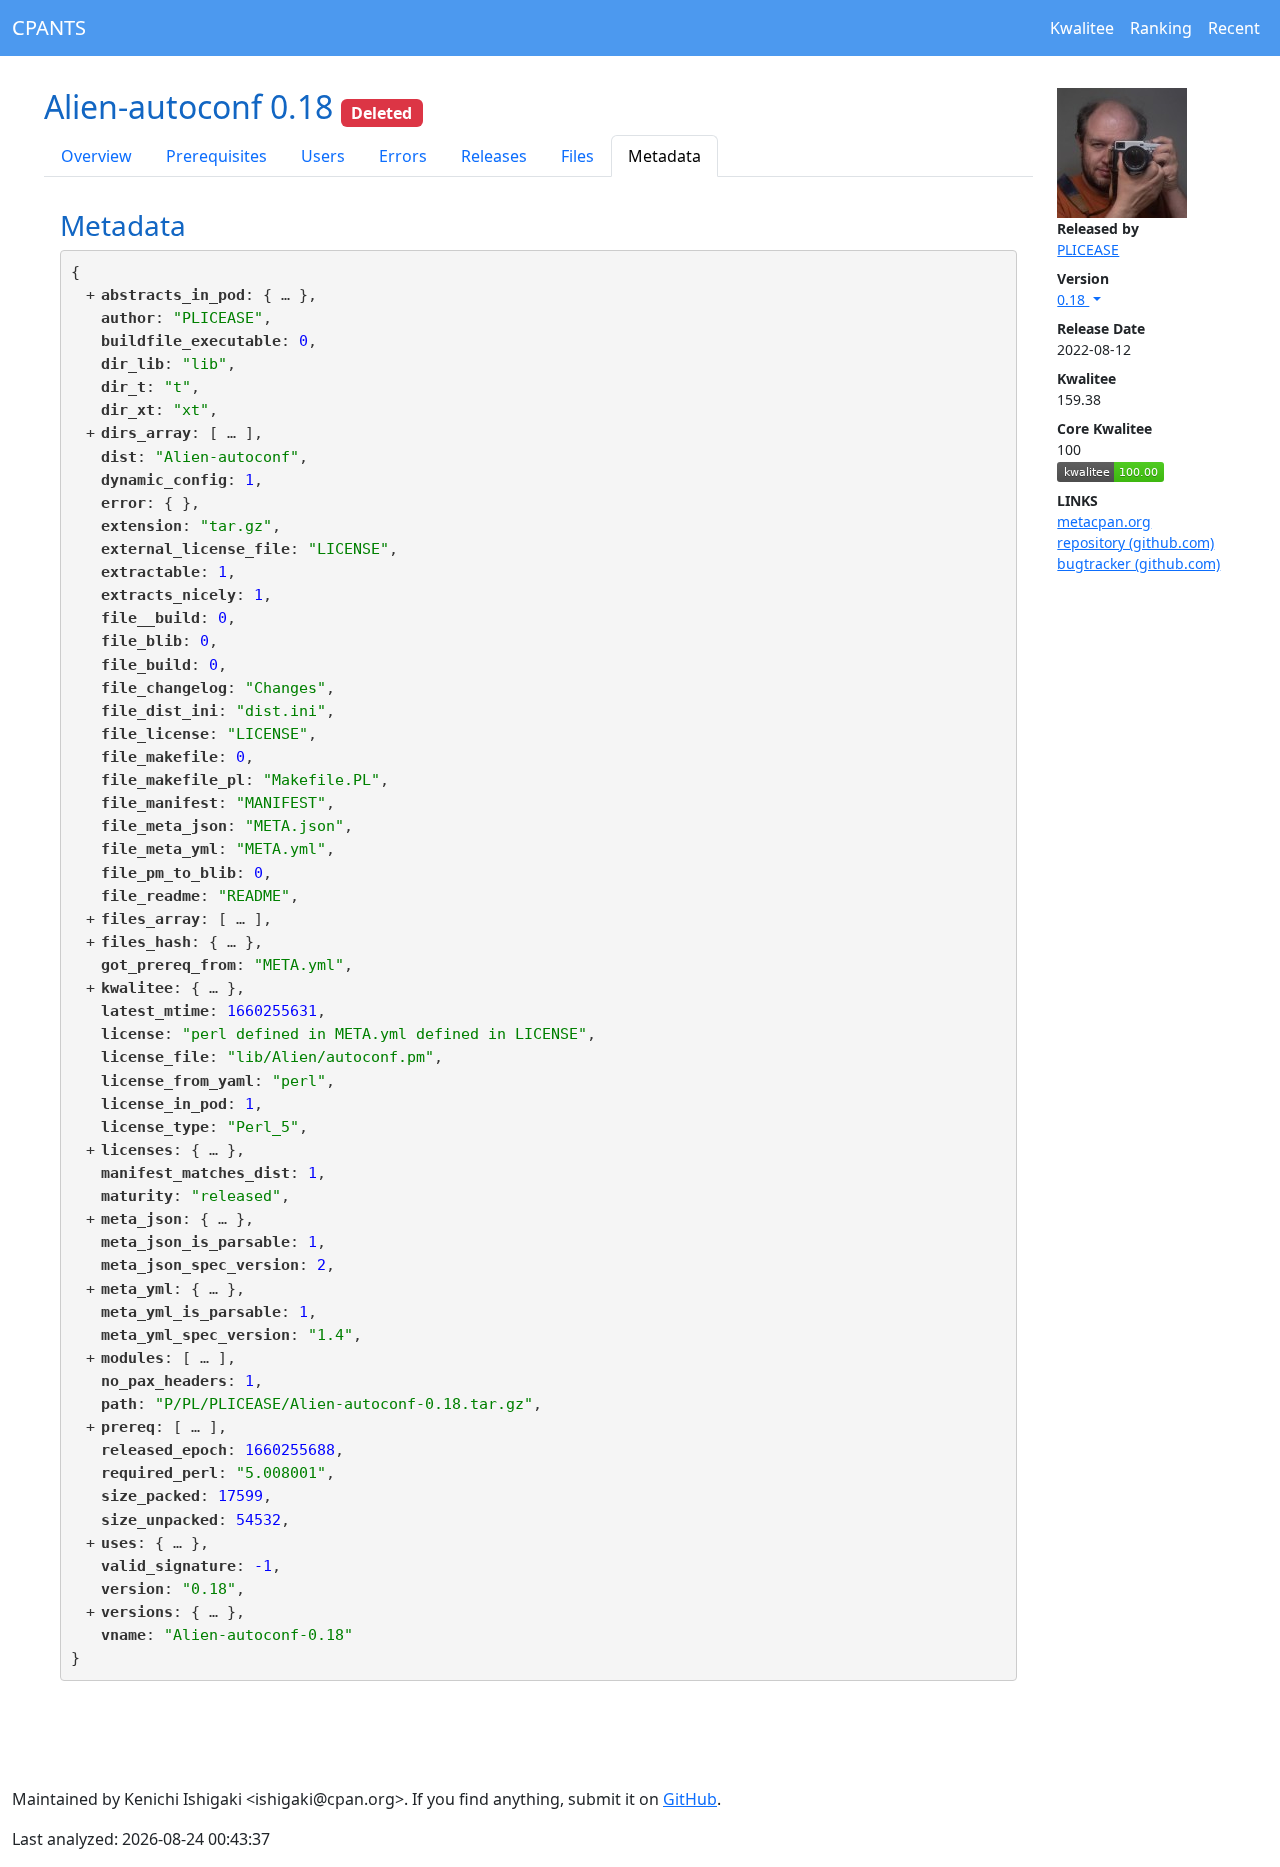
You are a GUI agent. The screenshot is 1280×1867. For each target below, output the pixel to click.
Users (323, 156)
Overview (96, 156)
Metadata (664, 156)
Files (577, 156)
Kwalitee (1082, 28)
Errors (403, 156)
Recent (1234, 28)
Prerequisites (216, 156)
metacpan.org (1104, 521)
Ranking (1161, 28)
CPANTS (49, 27)
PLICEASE (1088, 249)
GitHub (690, 1799)
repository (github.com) (1135, 542)
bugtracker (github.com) (1138, 563)
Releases (494, 156)
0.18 (1073, 299)
